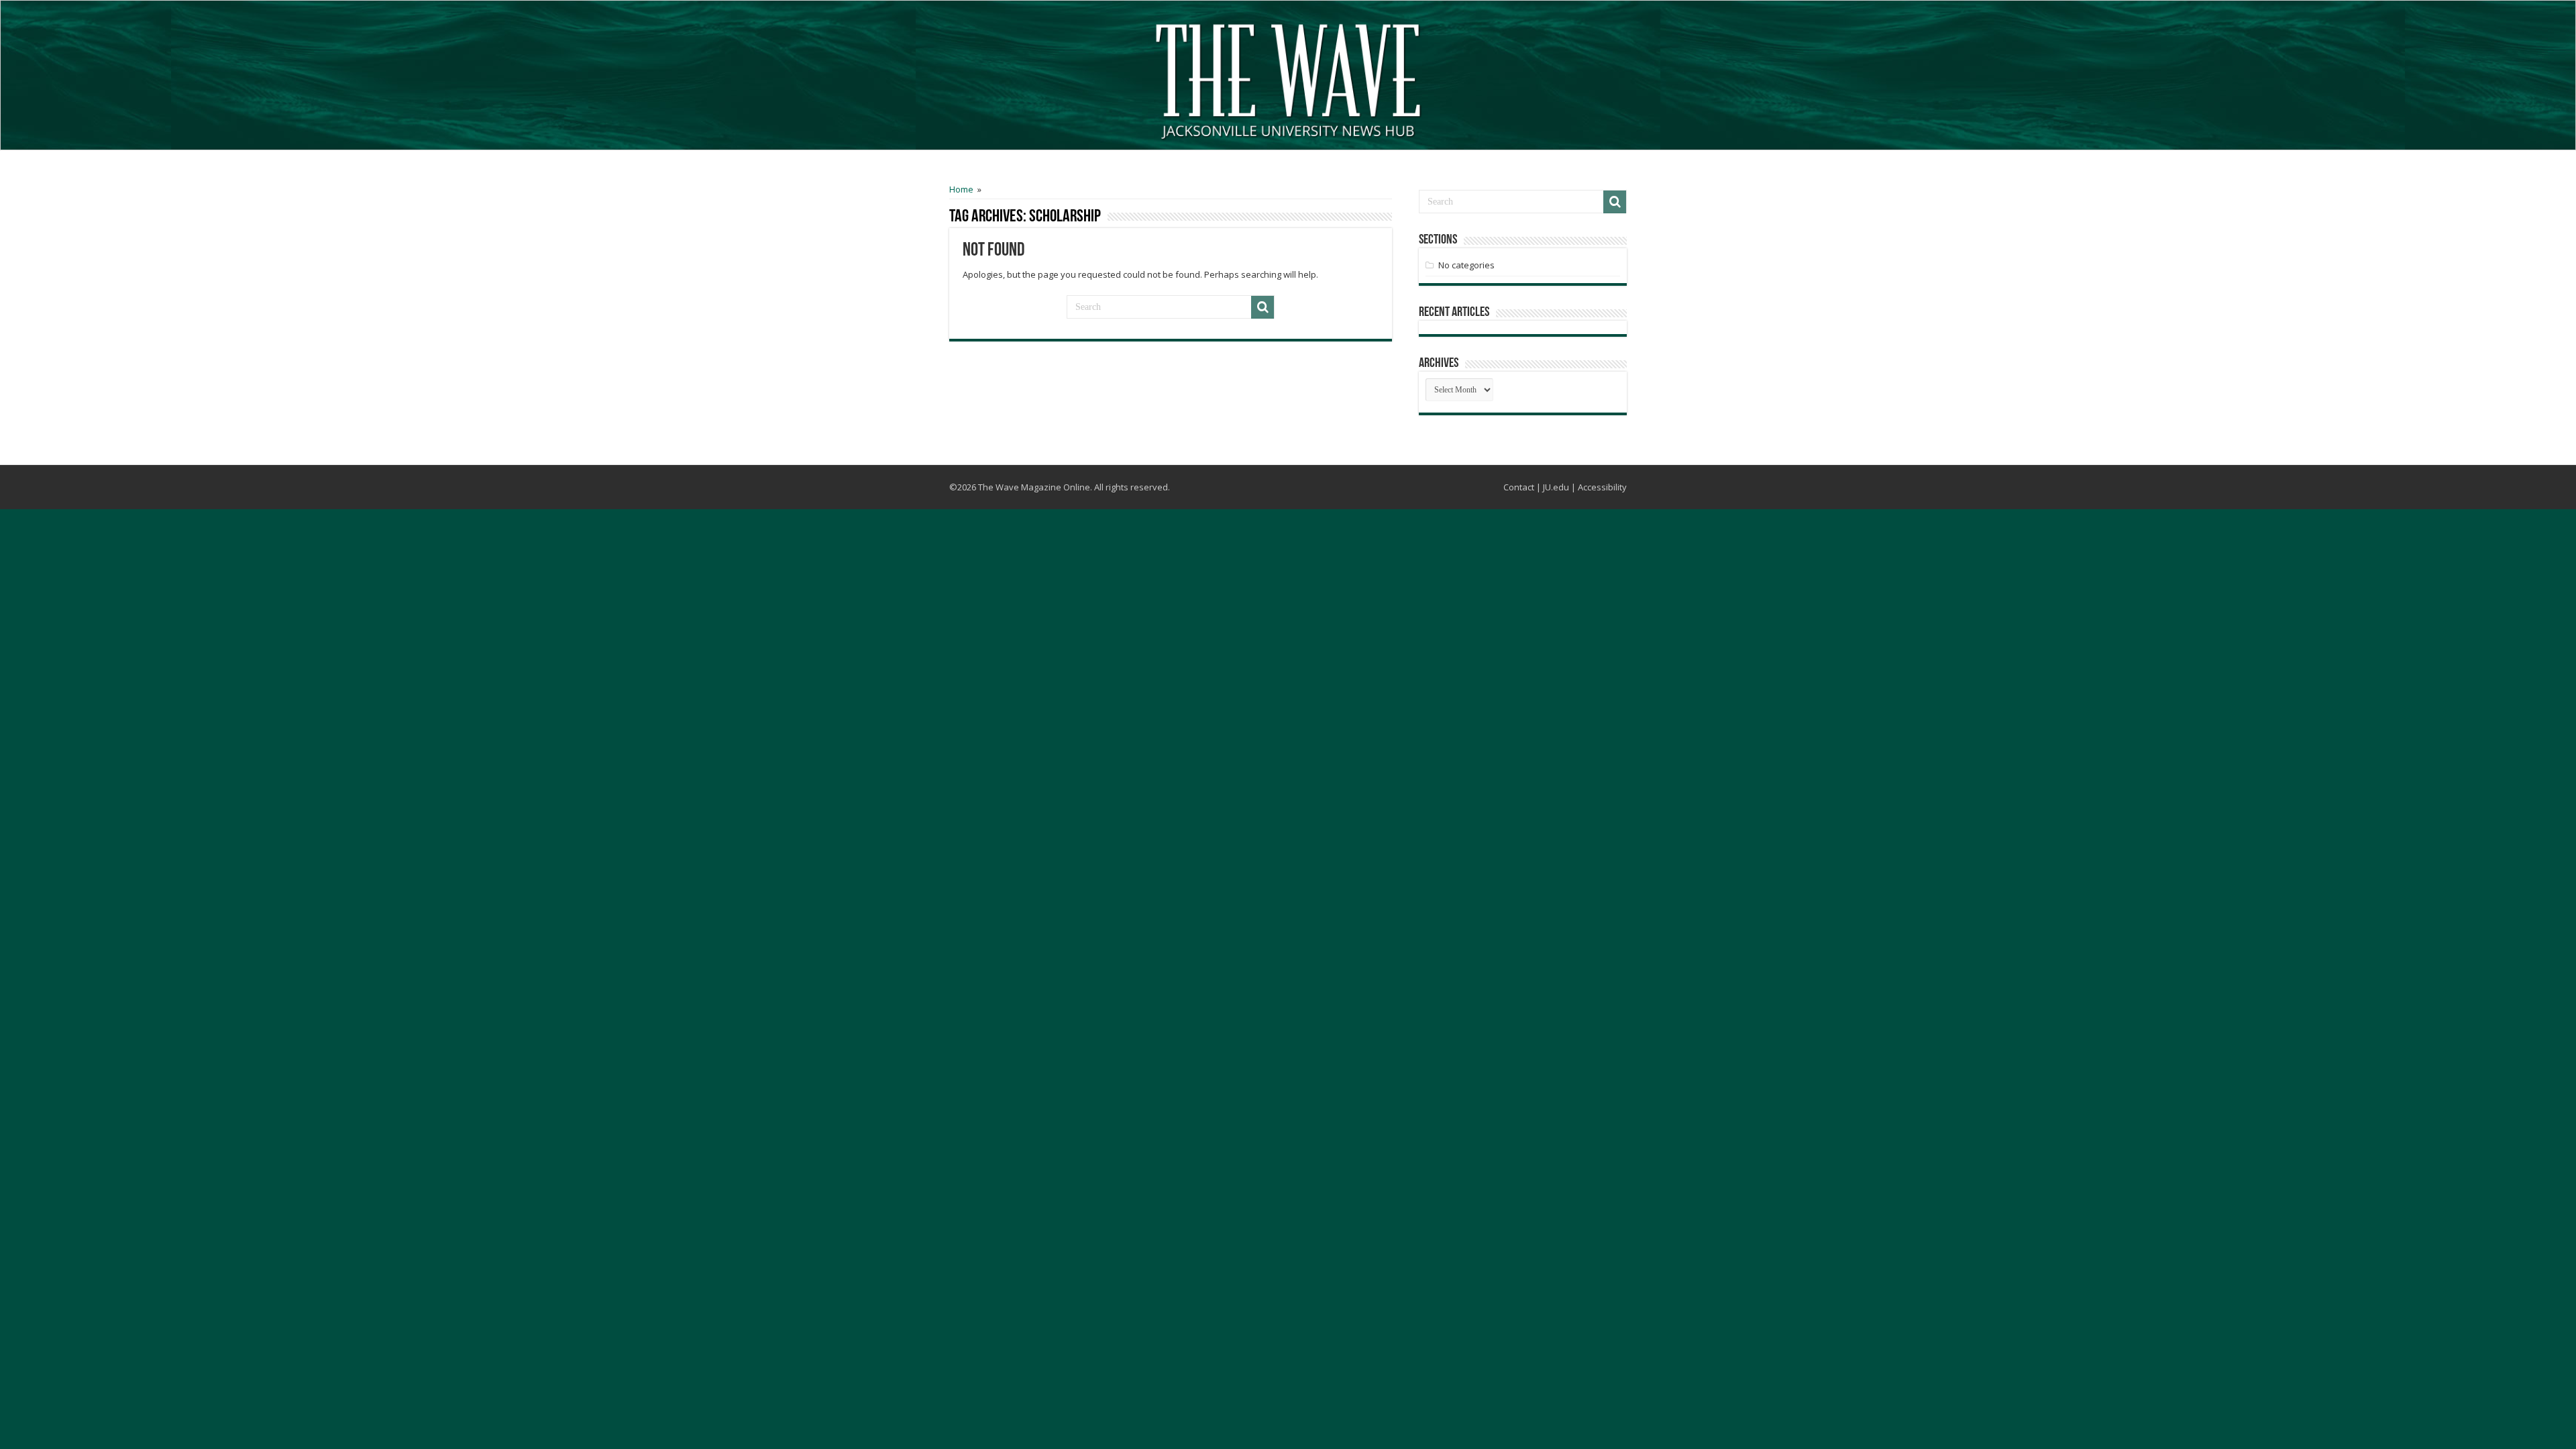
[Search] (1263, 307)
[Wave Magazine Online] (1288, 78)
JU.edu (1556, 487)
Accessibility (1602, 487)
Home (961, 189)
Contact (1519, 487)
